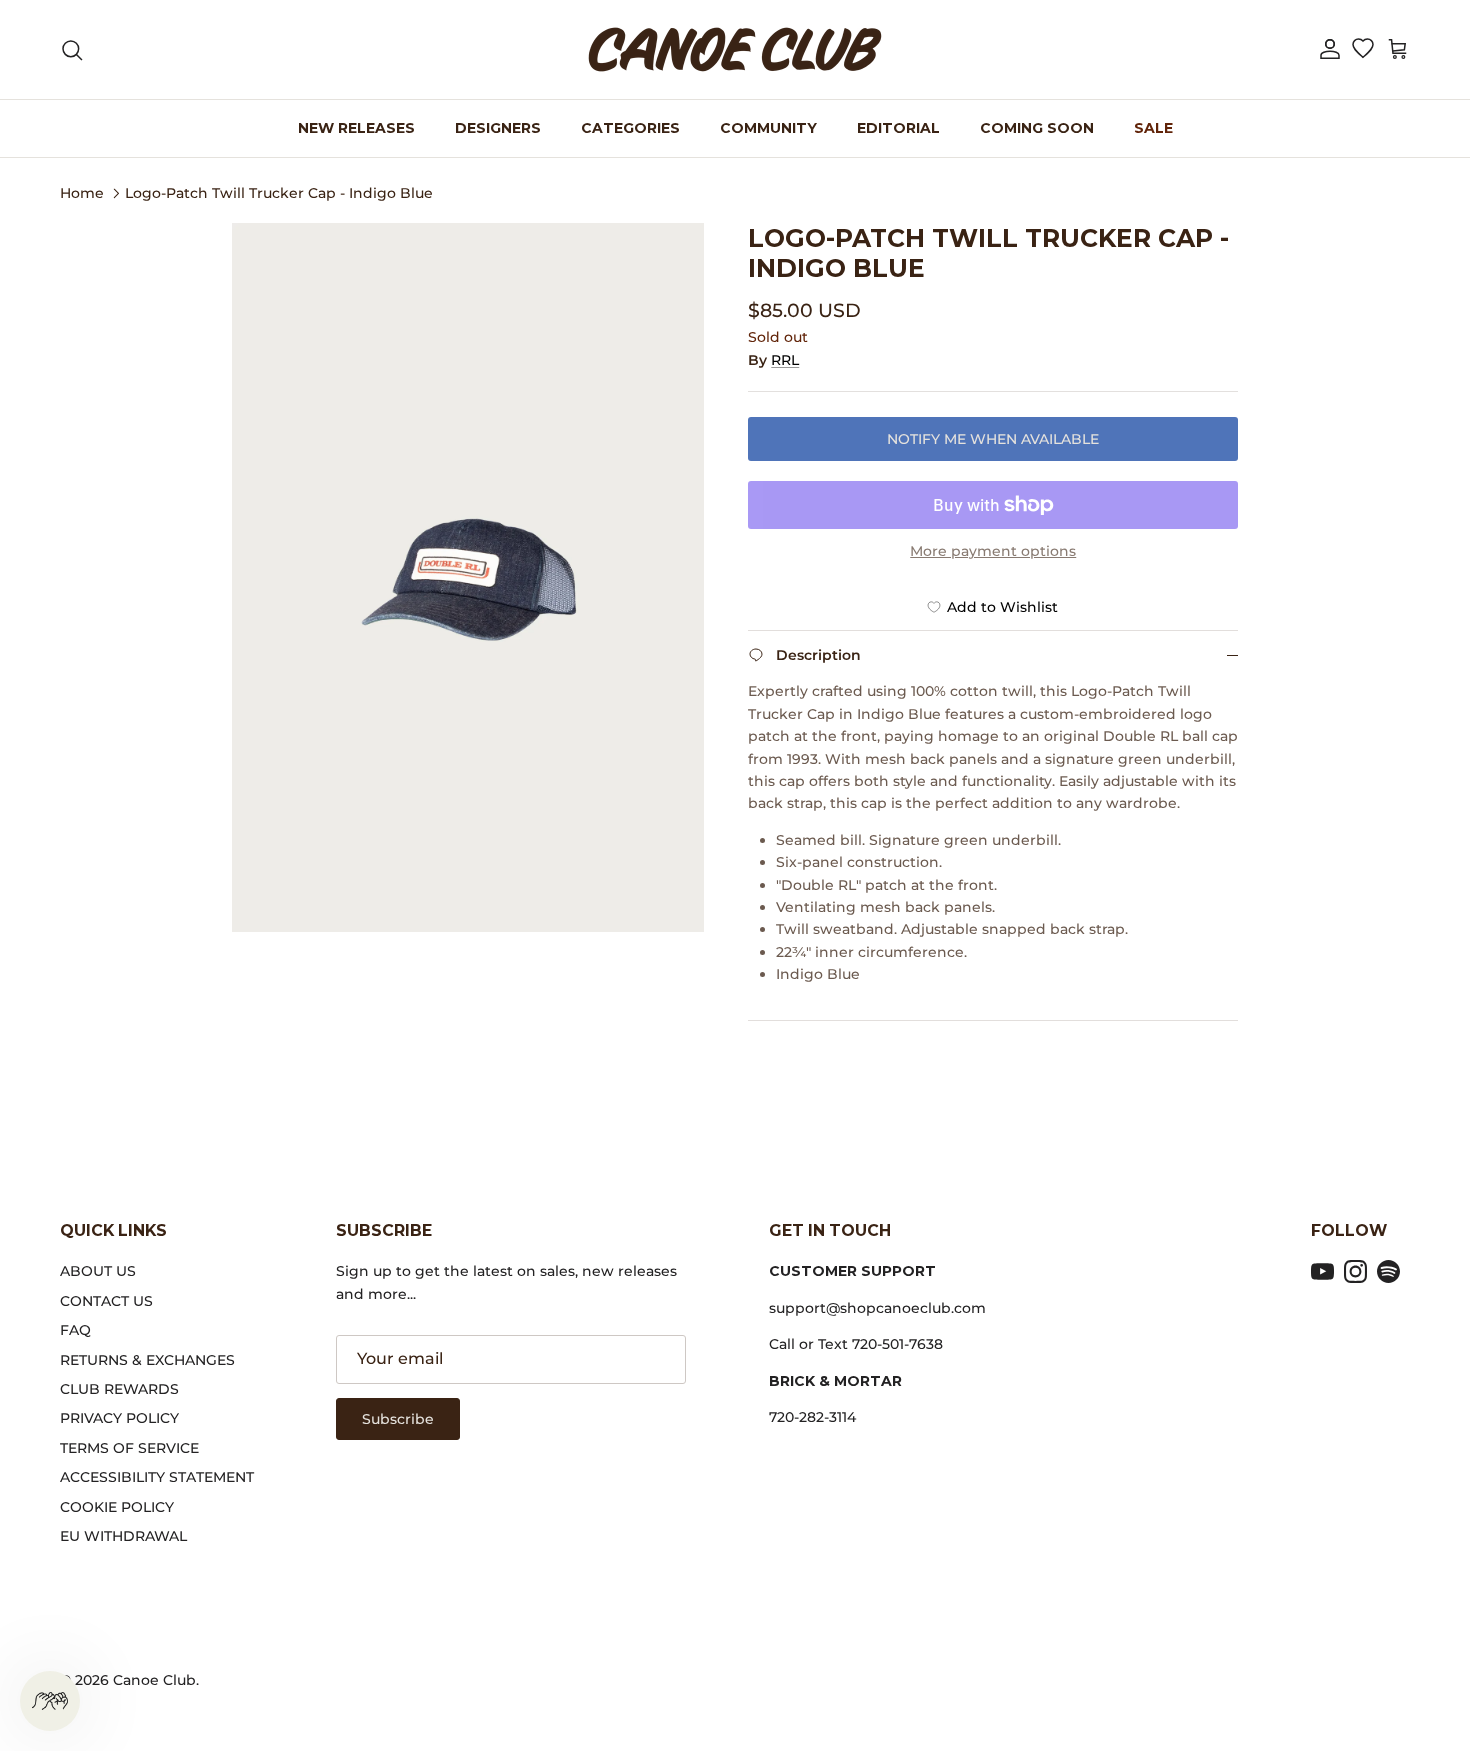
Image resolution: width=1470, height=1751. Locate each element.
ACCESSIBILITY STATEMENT (157, 1477)
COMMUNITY (768, 128)
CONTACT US (106, 1301)
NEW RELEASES (356, 128)
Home (82, 192)
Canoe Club (154, 1680)
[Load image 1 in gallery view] (468, 577)
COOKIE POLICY (117, 1507)
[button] (1330, 49)
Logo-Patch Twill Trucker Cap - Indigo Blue (279, 192)
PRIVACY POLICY (119, 1418)
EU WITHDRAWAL (123, 1536)
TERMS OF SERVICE (129, 1448)
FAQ (75, 1330)
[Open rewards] (50, 1701)
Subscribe (398, 1419)
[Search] (72, 50)
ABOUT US (98, 1271)
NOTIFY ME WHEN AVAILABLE (993, 439)
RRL (785, 360)
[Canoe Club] (735, 49)
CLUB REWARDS (119, 1389)
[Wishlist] (1362, 50)
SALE (1153, 128)
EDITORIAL (898, 128)
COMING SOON (1037, 128)
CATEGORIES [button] (630, 128)
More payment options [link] (993, 551)
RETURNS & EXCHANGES (147, 1360)
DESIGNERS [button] (498, 128)
